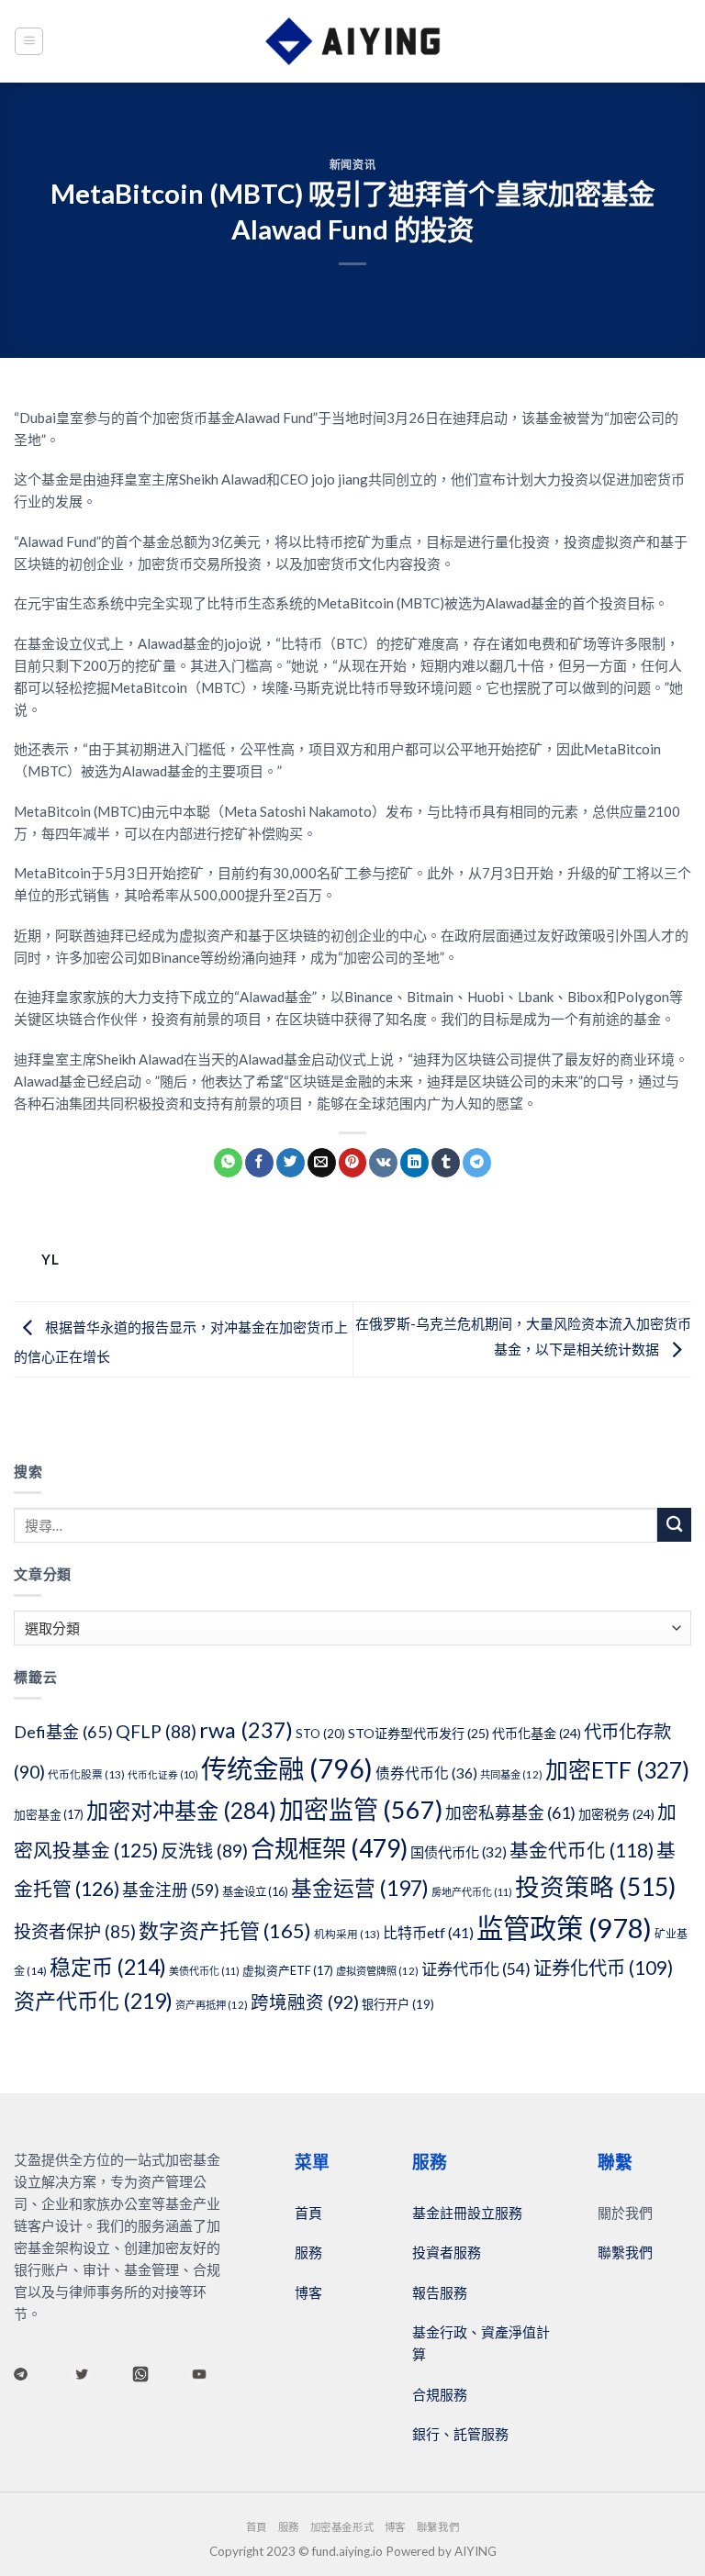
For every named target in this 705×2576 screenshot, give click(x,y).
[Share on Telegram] (477, 1163)
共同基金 (511, 1774)
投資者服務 (447, 2252)
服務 (308, 2252)
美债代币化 (204, 1971)
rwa (246, 1730)
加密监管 (361, 1809)
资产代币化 (93, 2001)
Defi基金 (63, 1732)
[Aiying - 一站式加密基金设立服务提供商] (352, 41)
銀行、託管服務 (460, 2434)
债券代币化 (426, 1773)
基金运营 (360, 1888)
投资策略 (595, 1887)
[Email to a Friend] (322, 1163)
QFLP (156, 1731)
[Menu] (29, 41)
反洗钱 (204, 1851)
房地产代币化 (472, 1892)
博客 (308, 2292)
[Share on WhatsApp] (228, 1163)
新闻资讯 (352, 165)
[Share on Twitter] (291, 1163)
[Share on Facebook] (259, 1163)
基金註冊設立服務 (467, 2213)
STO (320, 1734)
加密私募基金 (510, 1812)
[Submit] (674, 1525)
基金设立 (255, 1892)
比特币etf (428, 1932)
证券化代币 (603, 1968)
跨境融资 (305, 2002)
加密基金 (49, 1814)
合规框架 (329, 1848)
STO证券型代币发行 (419, 1733)
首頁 (308, 2213)
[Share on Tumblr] (446, 1163)
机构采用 (347, 1934)
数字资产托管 (225, 1930)
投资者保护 (75, 1931)
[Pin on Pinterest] (353, 1163)
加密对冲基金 (181, 1810)
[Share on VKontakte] (383, 1163)
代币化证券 (163, 1774)
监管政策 (564, 1928)
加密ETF (617, 1769)
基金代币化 (582, 1850)
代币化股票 (86, 1774)
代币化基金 (537, 1733)
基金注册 (171, 1890)
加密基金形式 (342, 2527)
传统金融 (287, 1768)
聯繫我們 (625, 2252)
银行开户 (398, 2004)
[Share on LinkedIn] (414, 1163)
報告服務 (440, 2292)
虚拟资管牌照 (377, 1971)
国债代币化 (459, 1852)
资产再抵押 (212, 2005)
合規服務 (440, 2394)
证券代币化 (476, 1969)
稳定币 (108, 1967)
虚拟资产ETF (288, 1970)
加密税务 (616, 1814)
